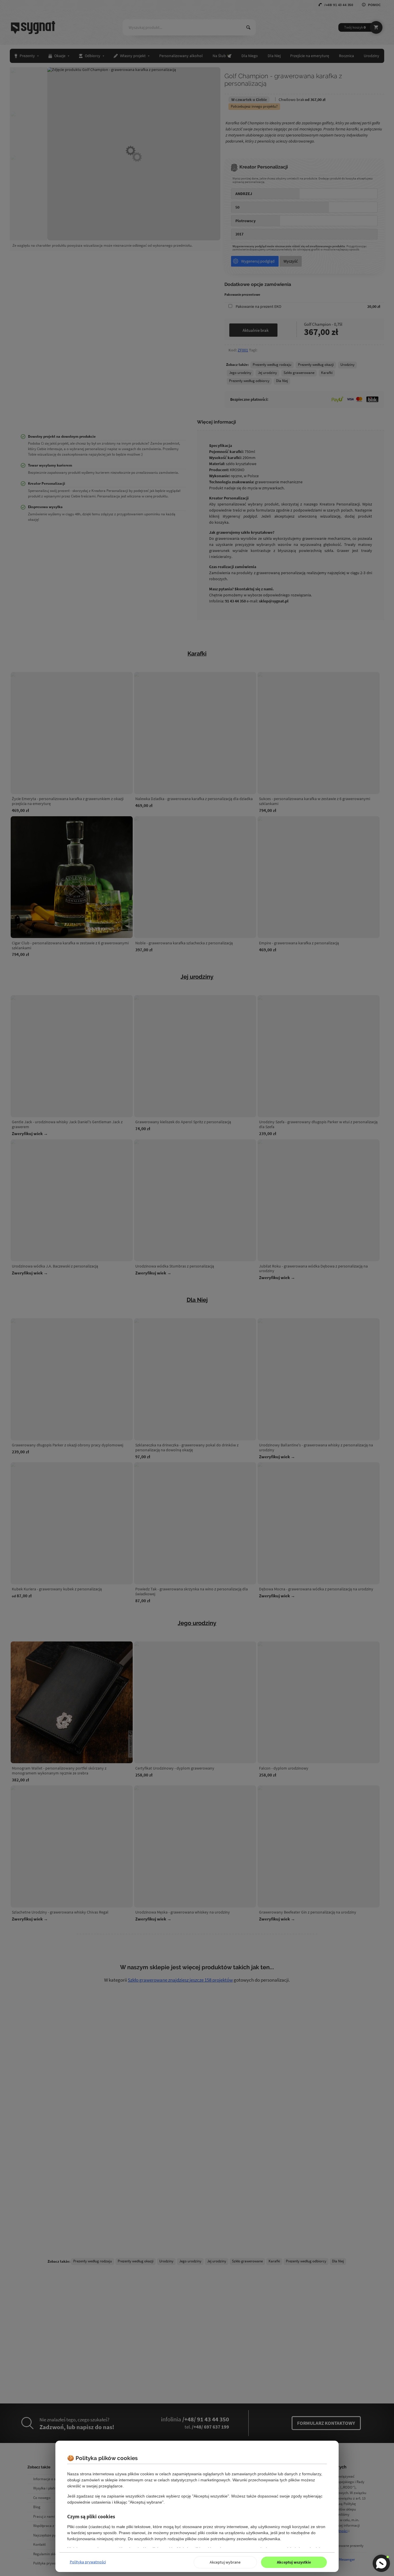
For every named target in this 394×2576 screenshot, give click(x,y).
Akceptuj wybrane (225, 2562)
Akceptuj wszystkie (294, 2562)
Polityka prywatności (88, 2562)
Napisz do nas (381, 2563)
